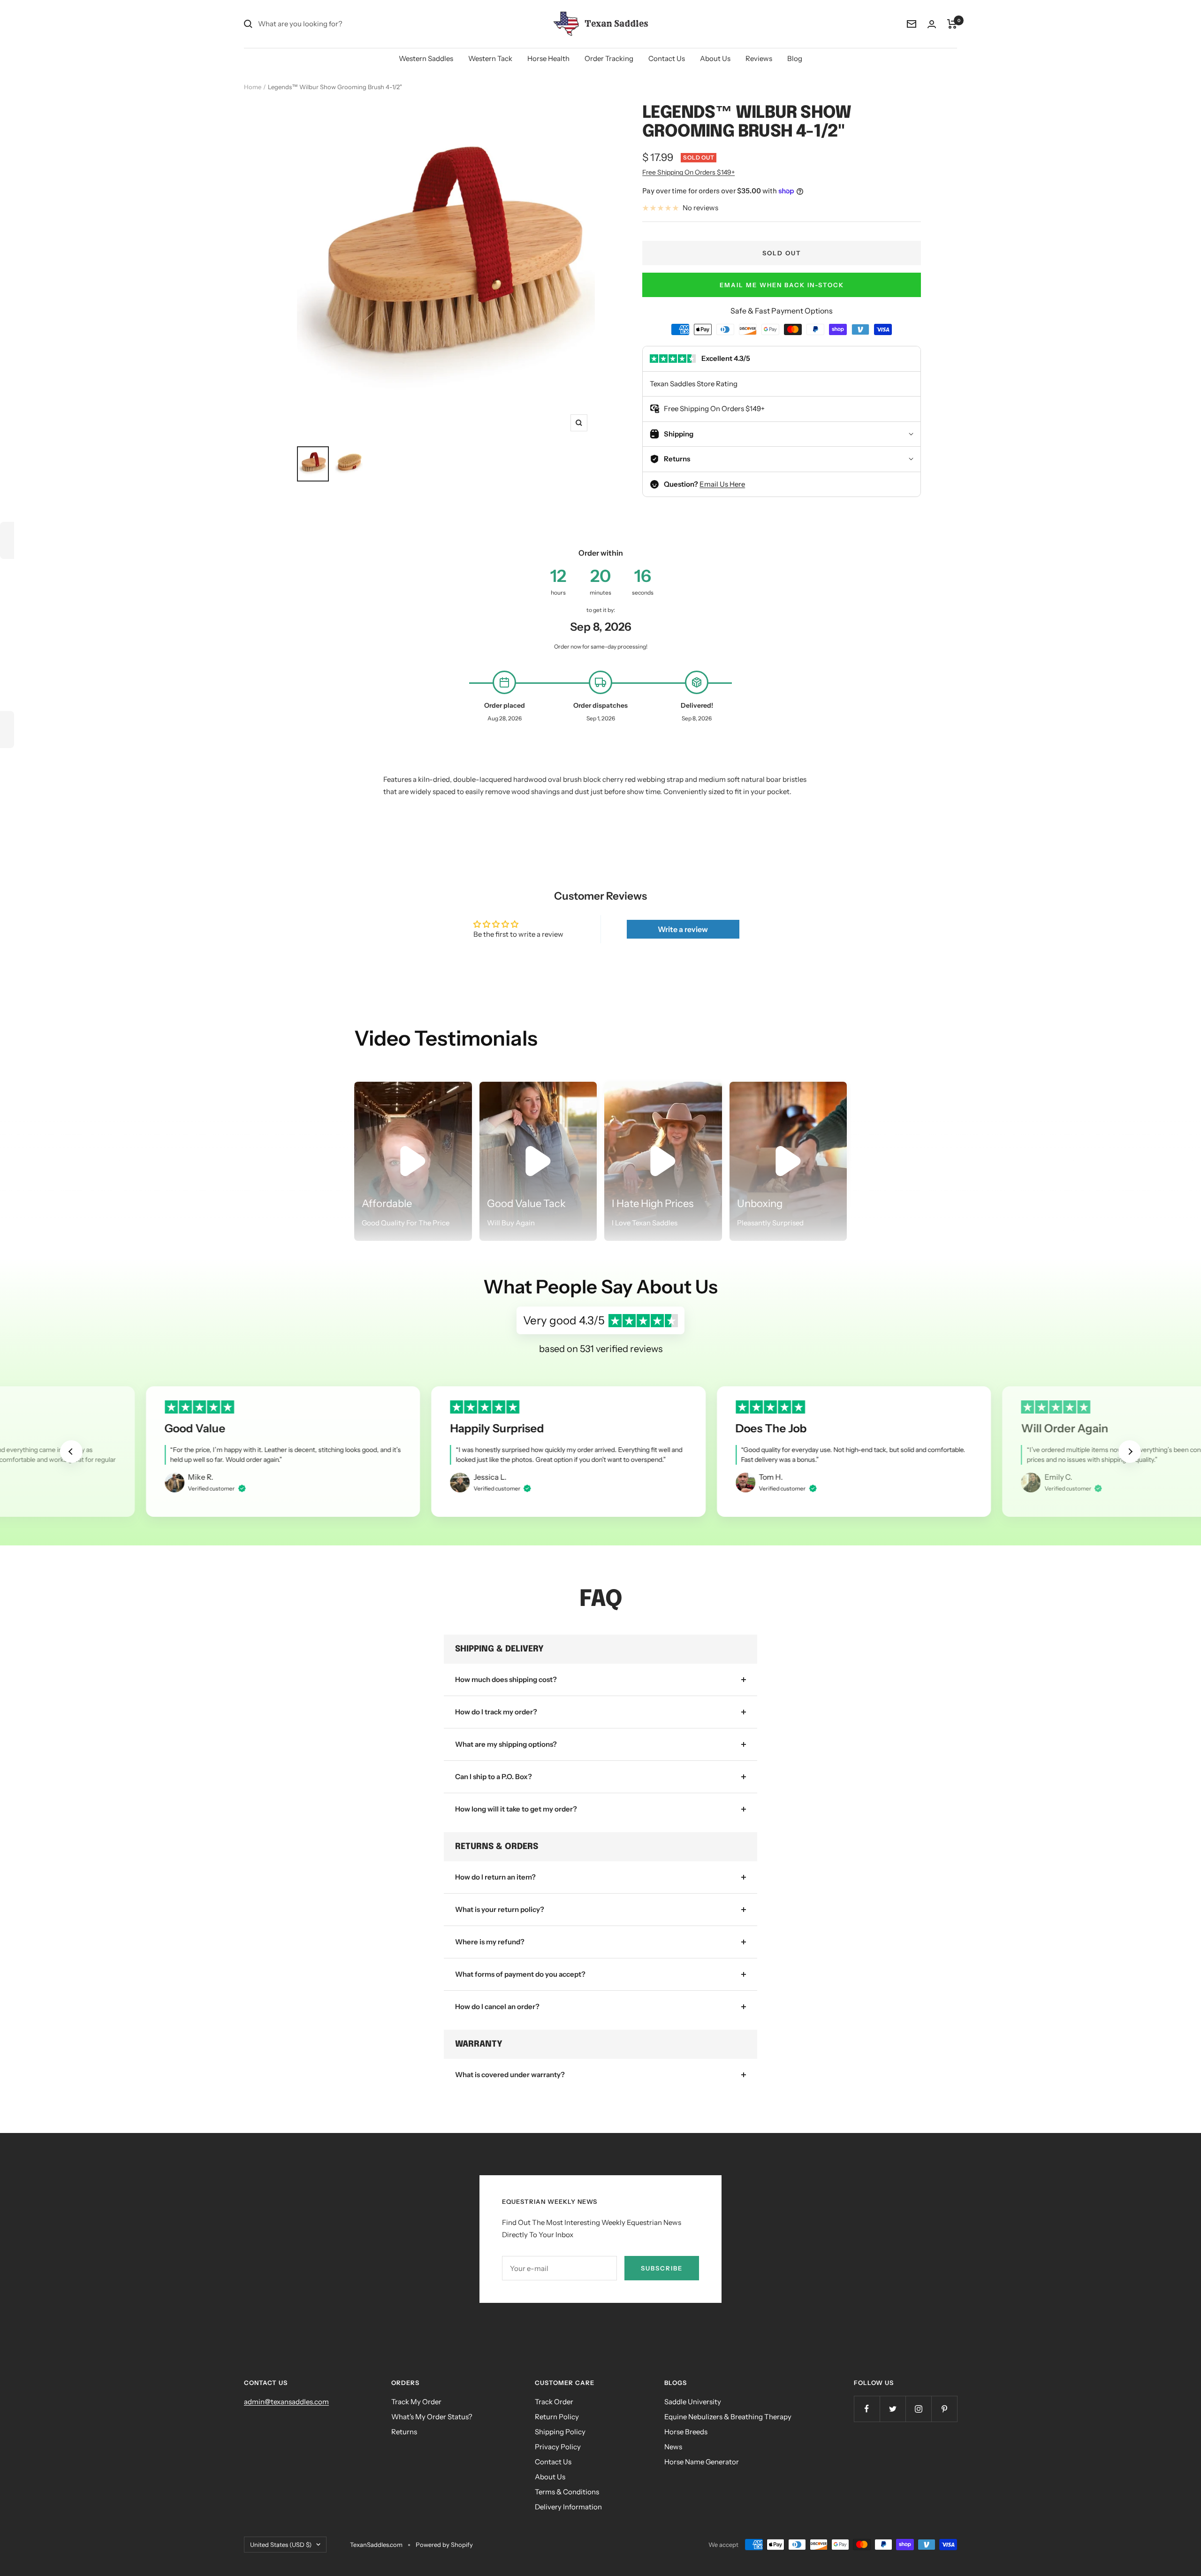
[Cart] (952, 24)
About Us (715, 58)
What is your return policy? (500, 1909)
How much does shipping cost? (506, 1679)
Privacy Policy (558, 2447)
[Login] (932, 24)
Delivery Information (568, 2507)
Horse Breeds (686, 2432)
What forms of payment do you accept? (520, 1974)
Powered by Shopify (444, 2545)
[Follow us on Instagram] (918, 2409)
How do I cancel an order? (497, 2007)
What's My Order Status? (432, 2417)
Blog (795, 58)
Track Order (554, 2402)
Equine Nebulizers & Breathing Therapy (728, 2417)
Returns (404, 2432)
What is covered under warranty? (510, 2075)
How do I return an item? (495, 1877)
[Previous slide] (71, 1452)
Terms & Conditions (567, 2492)
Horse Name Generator (702, 2462)
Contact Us (667, 58)
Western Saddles (426, 58)
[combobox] (328, 24)
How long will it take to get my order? (516, 1809)
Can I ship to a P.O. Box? (494, 1777)
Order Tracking (609, 58)
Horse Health (548, 58)
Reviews (759, 58)
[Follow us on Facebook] (867, 2409)
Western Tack (490, 58)
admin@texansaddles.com (286, 2402)
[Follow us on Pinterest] (944, 2409)
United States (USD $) (281, 2545)
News (673, 2447)
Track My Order (416, 2402)
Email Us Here (722, 484)
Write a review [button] (683, 929)
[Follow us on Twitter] (893, 2409)
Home (253, 87)
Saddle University (693, 2402)
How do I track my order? (496, 1712)
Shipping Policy (560, 2432)
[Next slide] (1130, 1452)
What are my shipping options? (506, 1744)
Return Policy (557, 2417)
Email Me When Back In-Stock (782, 285)
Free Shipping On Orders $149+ (688, 172)
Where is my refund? (490, 1942)
